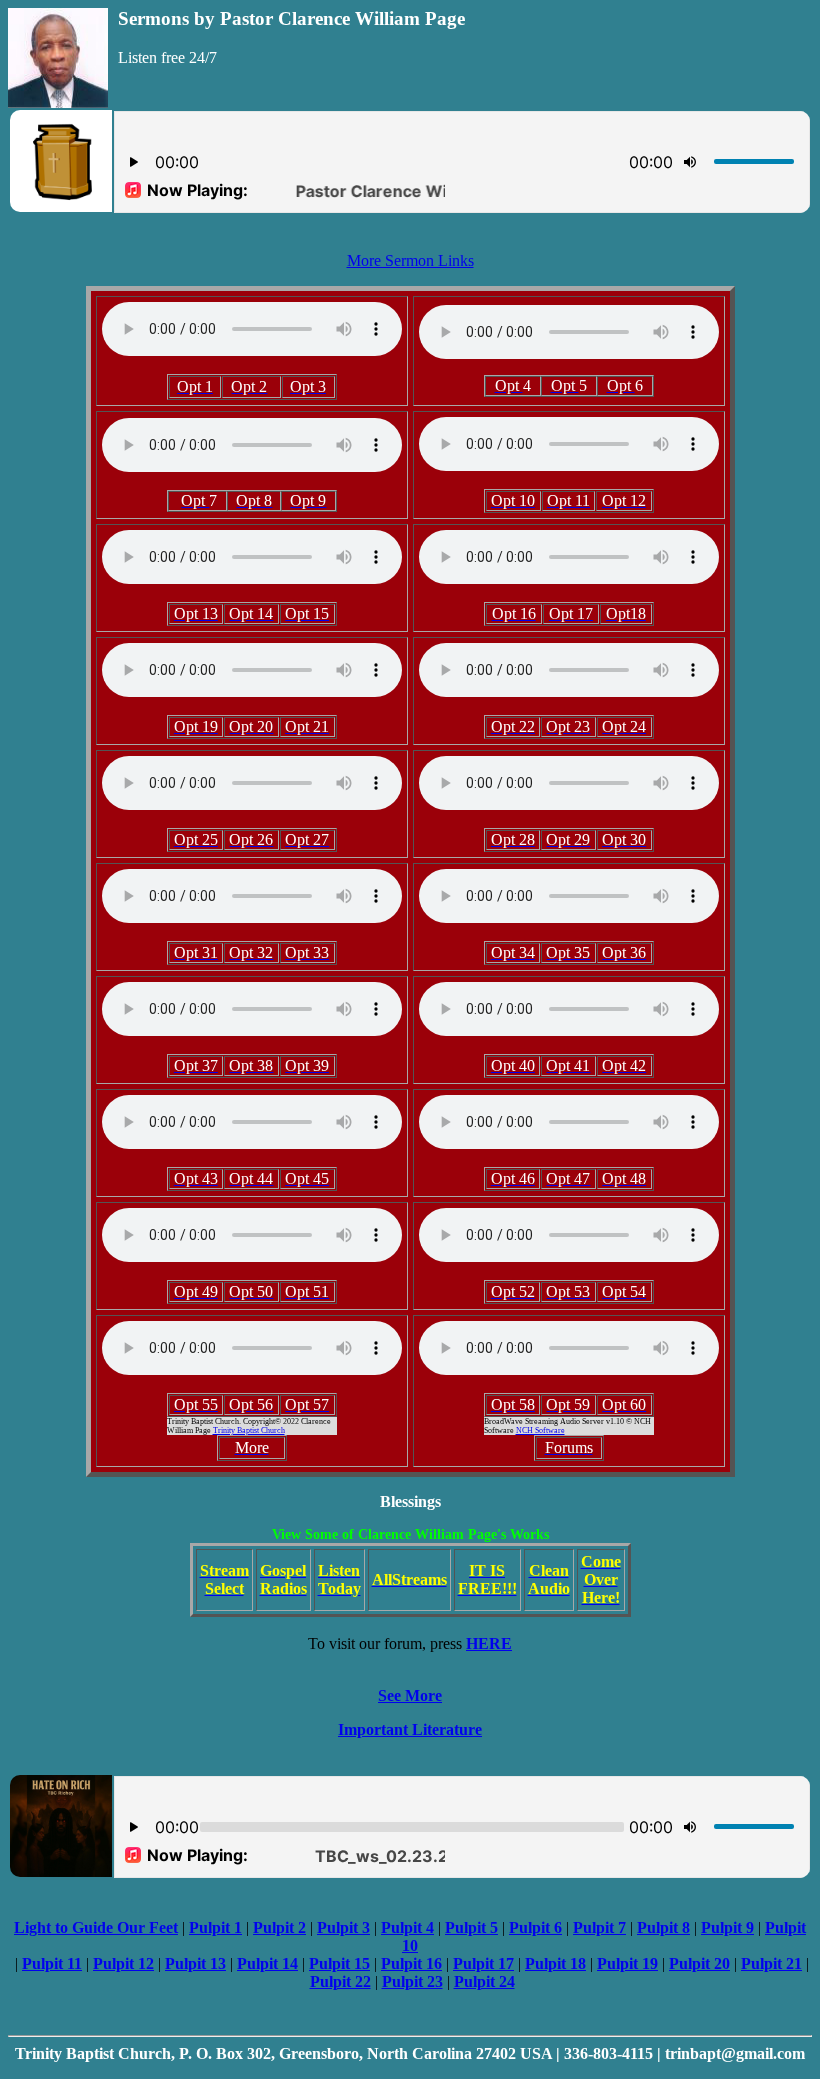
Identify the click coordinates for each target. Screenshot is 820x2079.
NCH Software (540, 1430)
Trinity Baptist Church (249, 1430)
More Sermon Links (410, 260)
